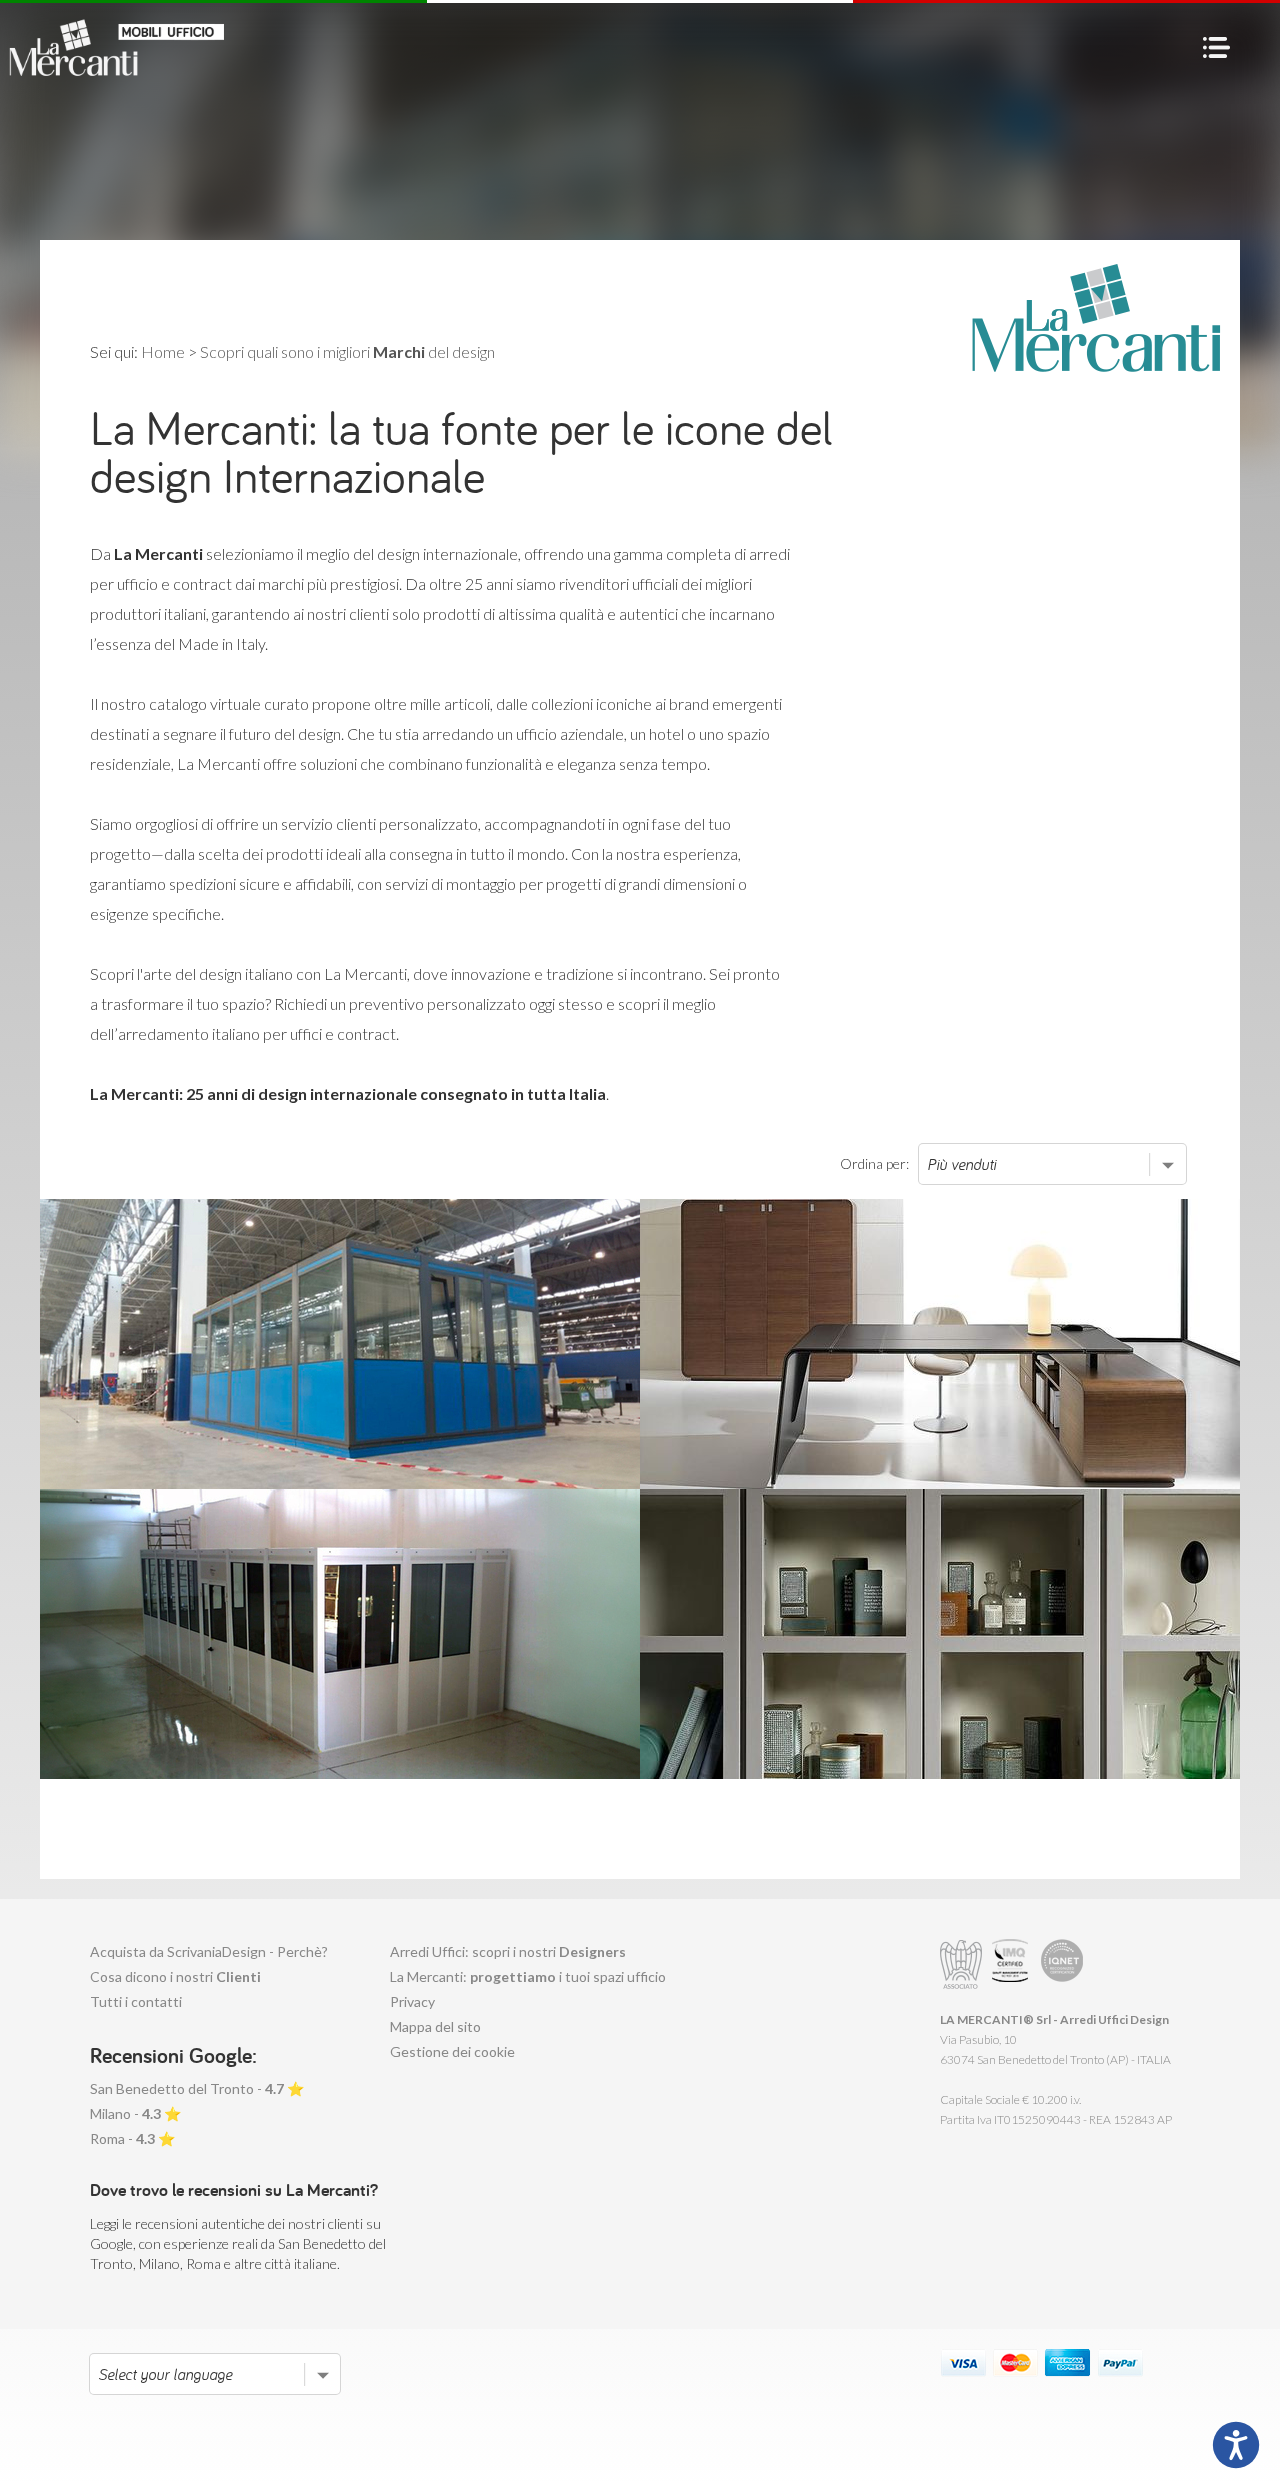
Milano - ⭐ (135, 2113)
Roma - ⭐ (132, 2138)
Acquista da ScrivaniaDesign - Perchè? (209, 1951)
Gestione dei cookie (452, 2051)
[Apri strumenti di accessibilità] (1236, 2445)
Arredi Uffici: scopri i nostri (508, 1951)
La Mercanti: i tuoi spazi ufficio (528, 1976)
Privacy (412, 2001)
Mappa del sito (435, 2026)
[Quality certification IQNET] (1062, 1964)
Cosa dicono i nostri (175, 1976)
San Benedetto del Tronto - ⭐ (197, 2088)
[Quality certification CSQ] (1012, 1964)
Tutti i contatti (136, 2001)
